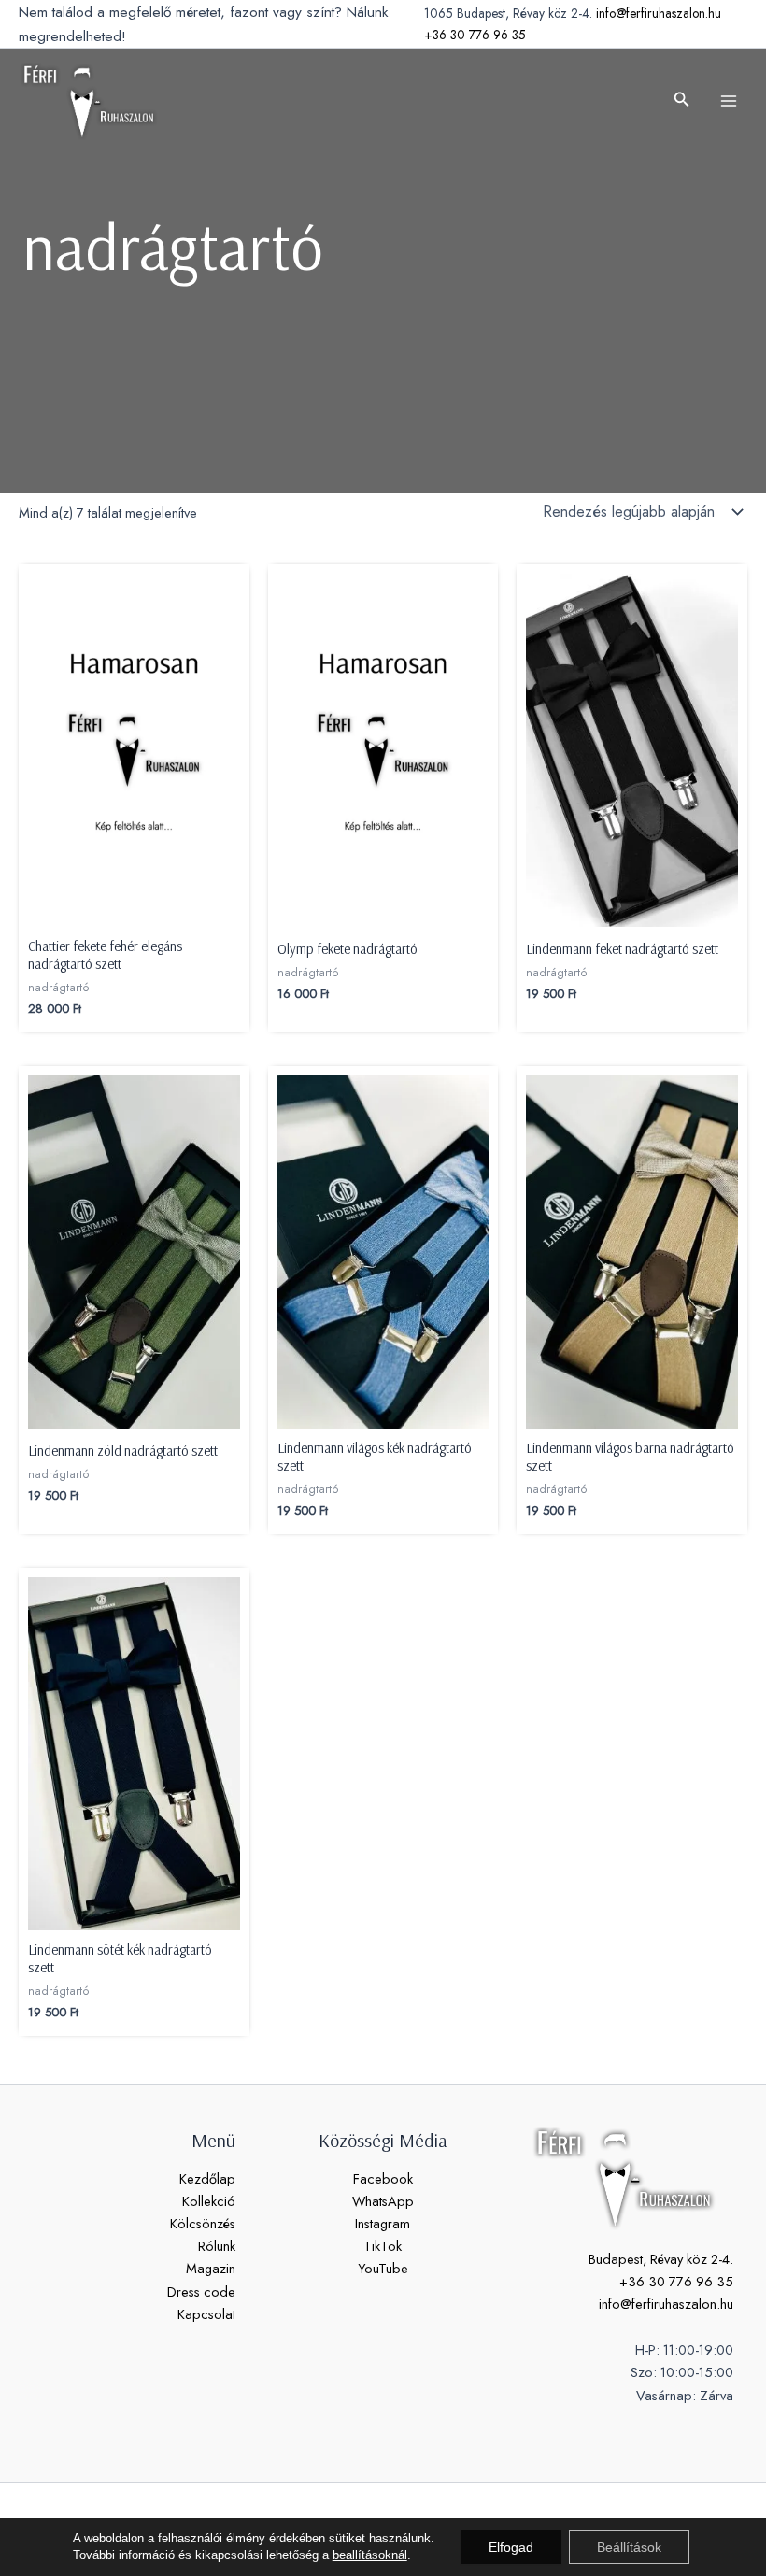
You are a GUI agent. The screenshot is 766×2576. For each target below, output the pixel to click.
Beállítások (629, 2547)
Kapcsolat (206, 2314)
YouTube (383, 2268)
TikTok (383, 2246)
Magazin (211, 2268)
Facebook (383, 2178)
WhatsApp (383, 2201)
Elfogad (511, 2547)
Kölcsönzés (203, 2223)
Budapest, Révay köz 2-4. (661, 2259)
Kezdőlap (207, 2178)
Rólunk (217, 2246)
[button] (682, 101)
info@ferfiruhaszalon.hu (659, 13)
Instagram (383, 2223)
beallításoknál (370, 2555)
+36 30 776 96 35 (475, 35)
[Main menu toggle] (729, 101)
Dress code (201, 2291)
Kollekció (209, 2201)
